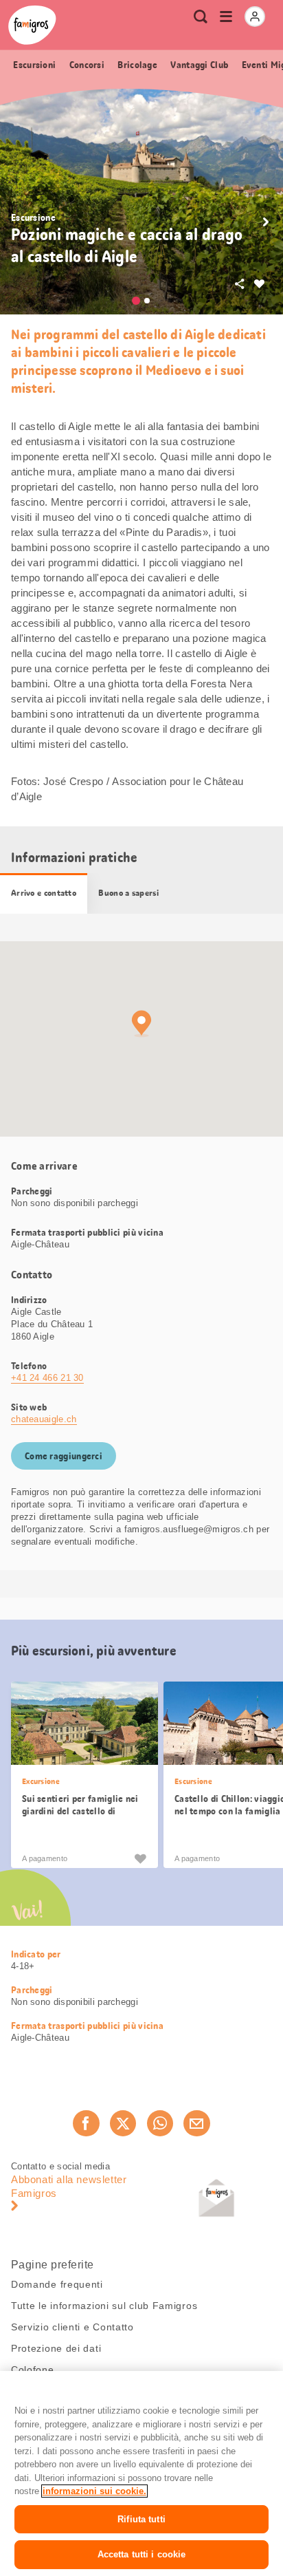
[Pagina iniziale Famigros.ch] (32, 25)
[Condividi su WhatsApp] (160, 2123)
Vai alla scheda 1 (136, 301)
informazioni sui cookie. (94, 2491)
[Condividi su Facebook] (86, 2123)
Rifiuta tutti (141, 2519)
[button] (266, 222)
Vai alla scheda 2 (147, 301)
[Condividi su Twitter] (123, 2123)
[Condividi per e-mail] (196, 2123)
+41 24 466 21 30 (47, 1378)
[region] (141, 2473)
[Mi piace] (140, 1858)
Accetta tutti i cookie (142, 2554)
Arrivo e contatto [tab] (44, 893)
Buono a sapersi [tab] (128, 893)
